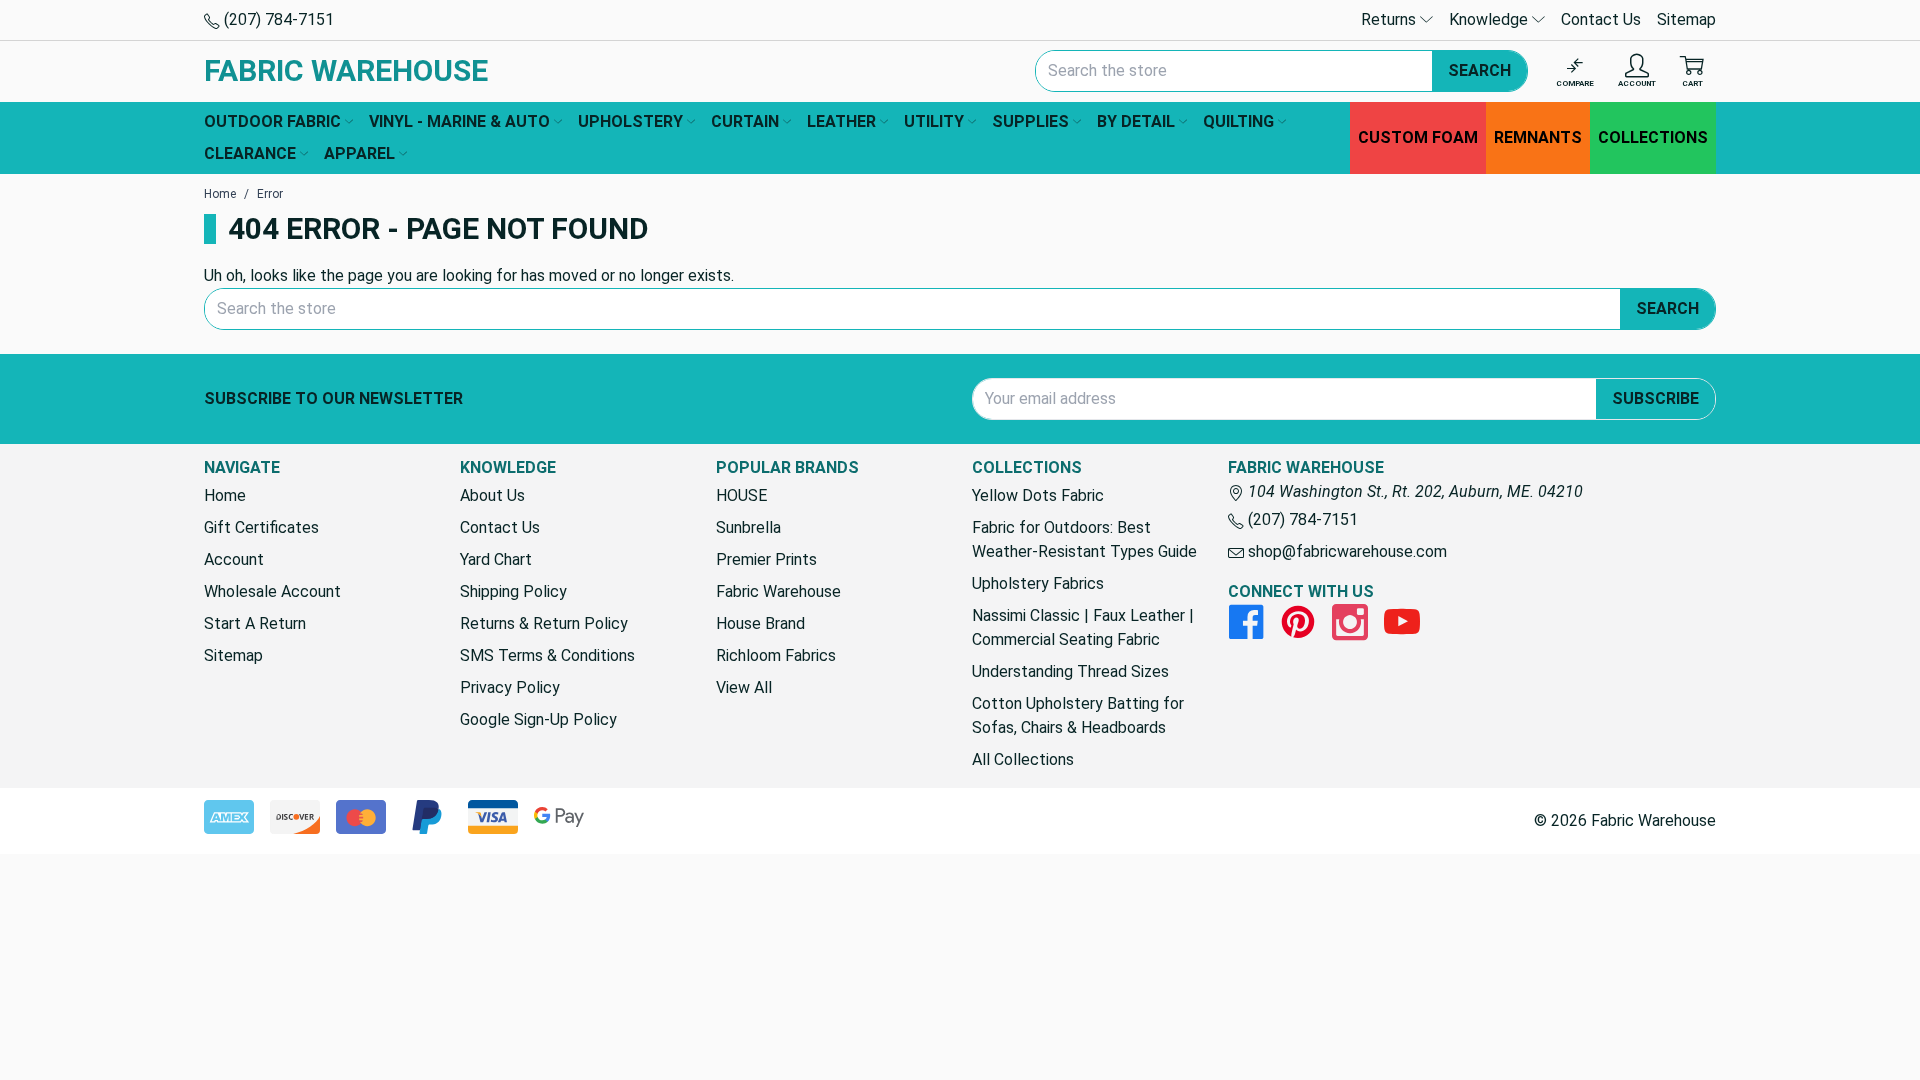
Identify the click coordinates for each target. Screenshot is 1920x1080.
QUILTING (1238, 121)
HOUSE (741, 495)
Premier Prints (766, 559)
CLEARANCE (250, 153)
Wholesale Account (272, 591)
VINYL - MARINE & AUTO (459, 121)
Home (225, 495)
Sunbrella (748, 527)
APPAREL (359, 153)
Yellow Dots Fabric (1038, 495)
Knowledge (1490, 19)
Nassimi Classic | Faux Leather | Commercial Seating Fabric (1083, 627)
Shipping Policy (513, 591)
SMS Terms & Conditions (547, 655)
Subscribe (1655, 398)
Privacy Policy (510, 687)
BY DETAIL (1136, 121)
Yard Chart (496, 559)
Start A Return (255, 623)
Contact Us (1601, 19)
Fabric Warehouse (778, 591)
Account (234, 559)
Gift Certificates (261, 527)
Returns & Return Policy (544, 623)
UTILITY (934, 121)
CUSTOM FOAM (1418, 137)
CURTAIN (745, 121)
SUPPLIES (1030, 121)
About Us (492, 495)
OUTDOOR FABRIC (272, 121)
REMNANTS (1538, 137)
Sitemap (1686, 19)
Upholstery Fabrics (1038, 583)
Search (1479, 70)
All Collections (1023, 759)
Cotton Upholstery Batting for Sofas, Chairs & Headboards (1078, 715)
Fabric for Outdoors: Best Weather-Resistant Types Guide (1084, 539)
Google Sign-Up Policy (538, 719)
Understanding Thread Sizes (1070, 671)
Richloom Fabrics (776, 655)
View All (744, 687)
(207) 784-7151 (277, 19)
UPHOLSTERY (630, 121)
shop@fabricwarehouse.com (1345, 551)
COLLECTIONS (1653, 137)
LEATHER (841, 121)
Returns (1390, 19)
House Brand (760, 623)
